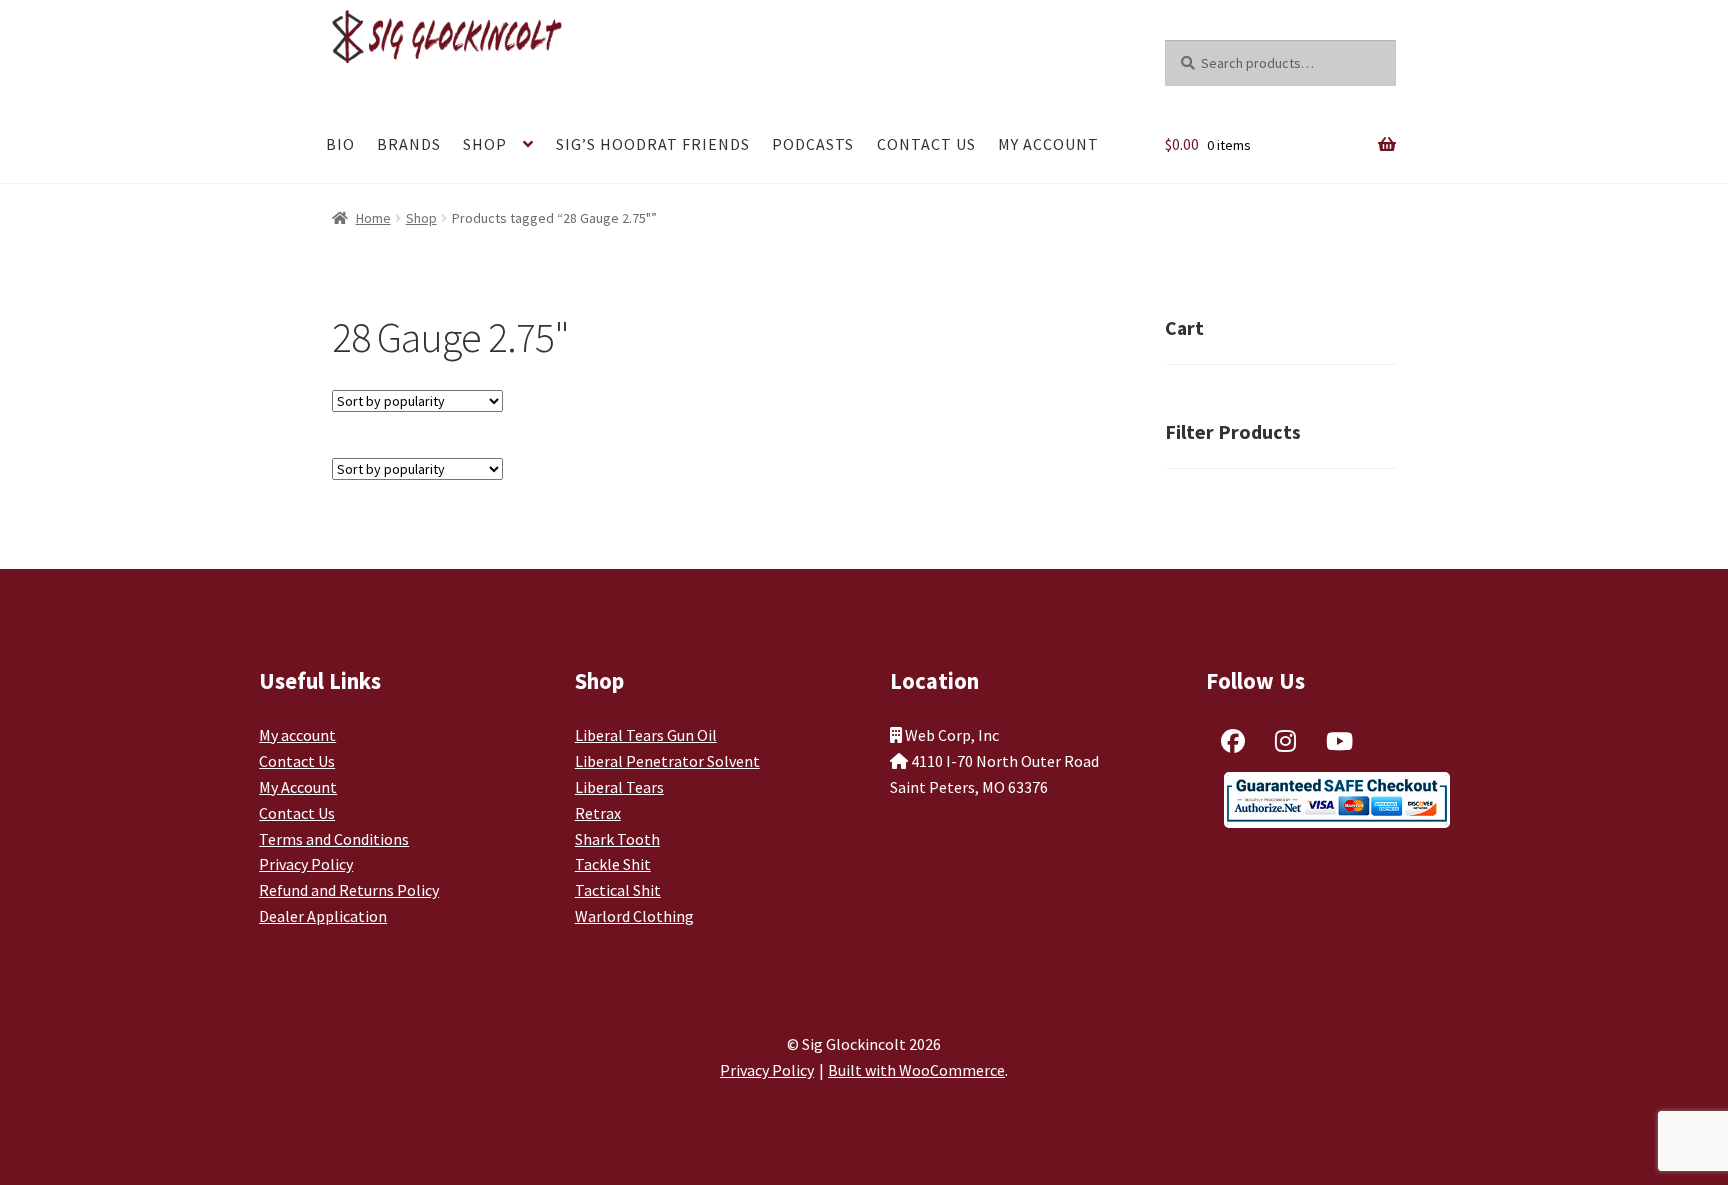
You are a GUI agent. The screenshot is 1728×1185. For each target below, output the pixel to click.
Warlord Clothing (634, 916)
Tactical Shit (618, 890)
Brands (409, 144)
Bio (340, 144)
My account (297, 735)
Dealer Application (323, 916)
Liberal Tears (619, 787)
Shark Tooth (617, 839)
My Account (1048, 144)
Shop (485, 144)
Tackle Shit (613, 864)
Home (373, 218)
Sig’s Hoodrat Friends (653, 144)
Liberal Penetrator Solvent (667, 761)
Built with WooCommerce (916, 1070)
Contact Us (926, 144)
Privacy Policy (306, 864)
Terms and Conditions (334, 839)
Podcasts (813, 144)
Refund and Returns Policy (349, 890)
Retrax (598, 813)
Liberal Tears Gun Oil (646, 735)
